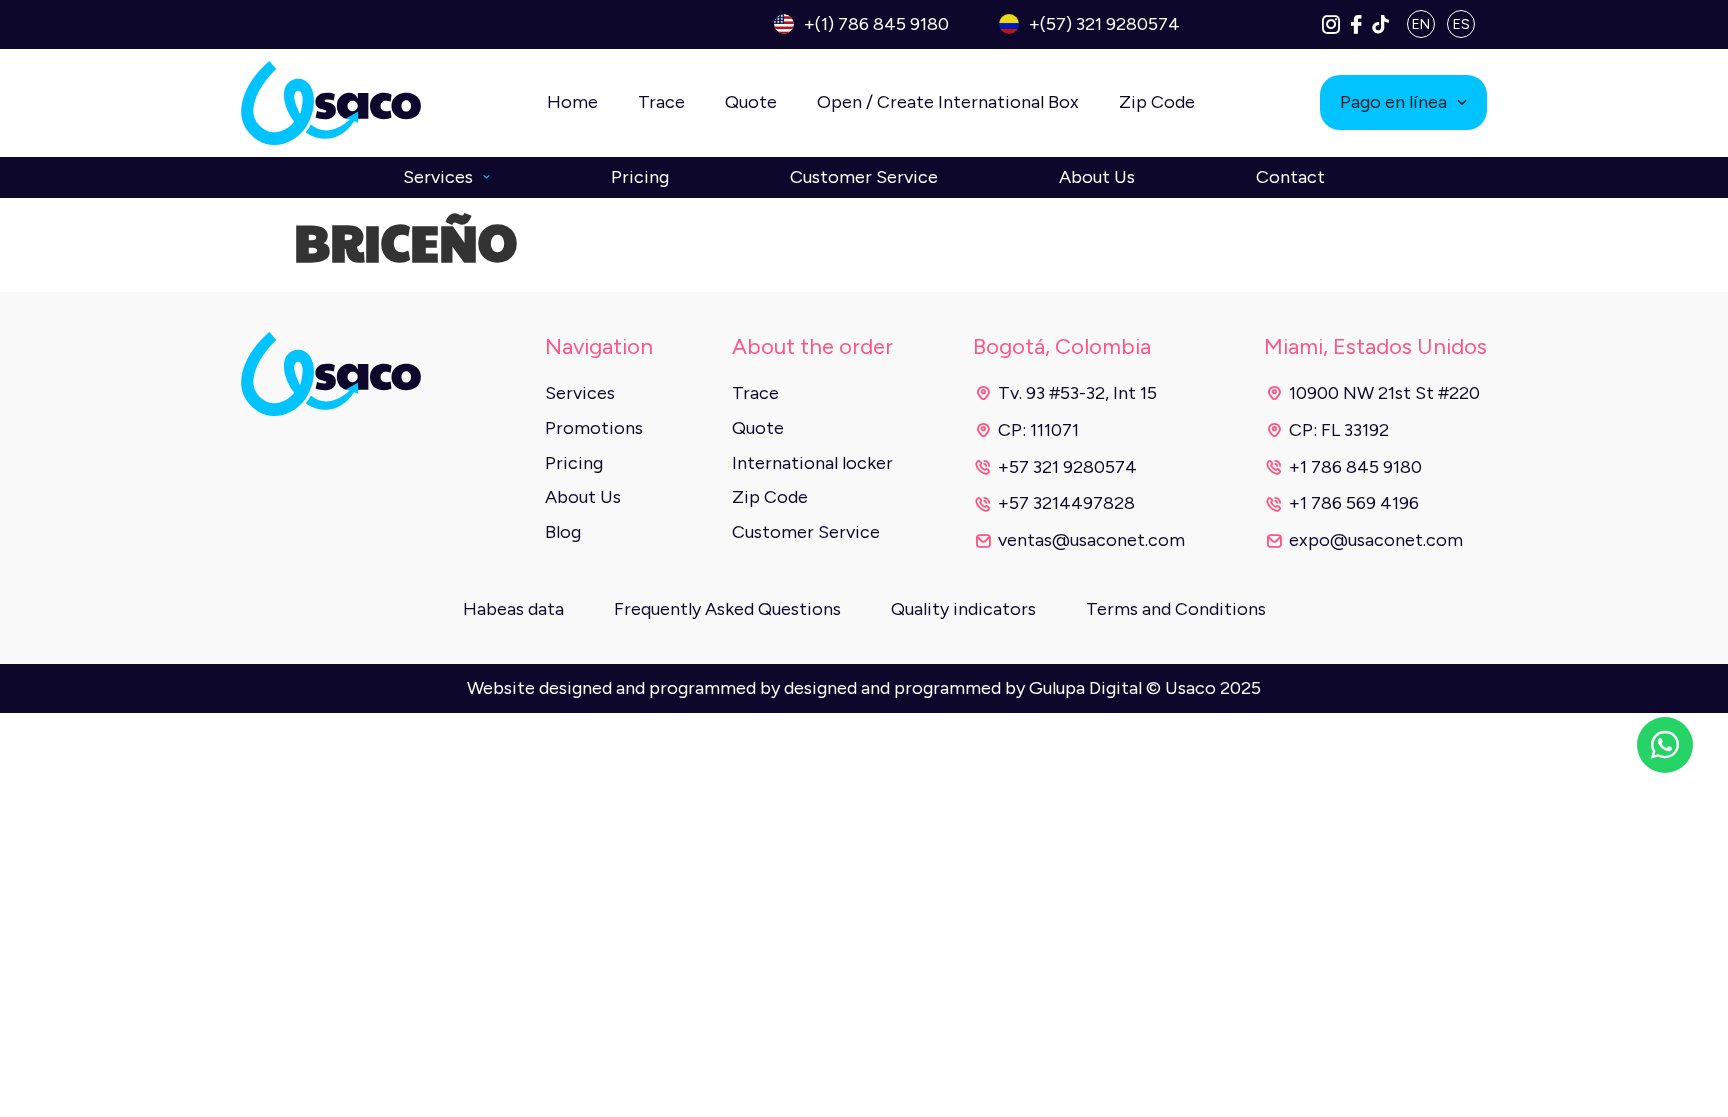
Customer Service (864, 177)
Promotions (594, 428)
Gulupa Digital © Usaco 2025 (1145, 688)
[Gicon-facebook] (1356, 24)
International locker (812, 463)
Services (438, 177)
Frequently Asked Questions (727, 609)
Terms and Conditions (1176, 609)
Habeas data (513, 609)
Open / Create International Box (948, 102)
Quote (751, 102)
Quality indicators (963, 609)
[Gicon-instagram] (1331, 24)
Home (572, 102)
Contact (1290, 177)
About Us (1097, 177)
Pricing (640, 177)
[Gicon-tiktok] (1381, 24)
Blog (563, 532)
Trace (661, 102)
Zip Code (1157, 102)
